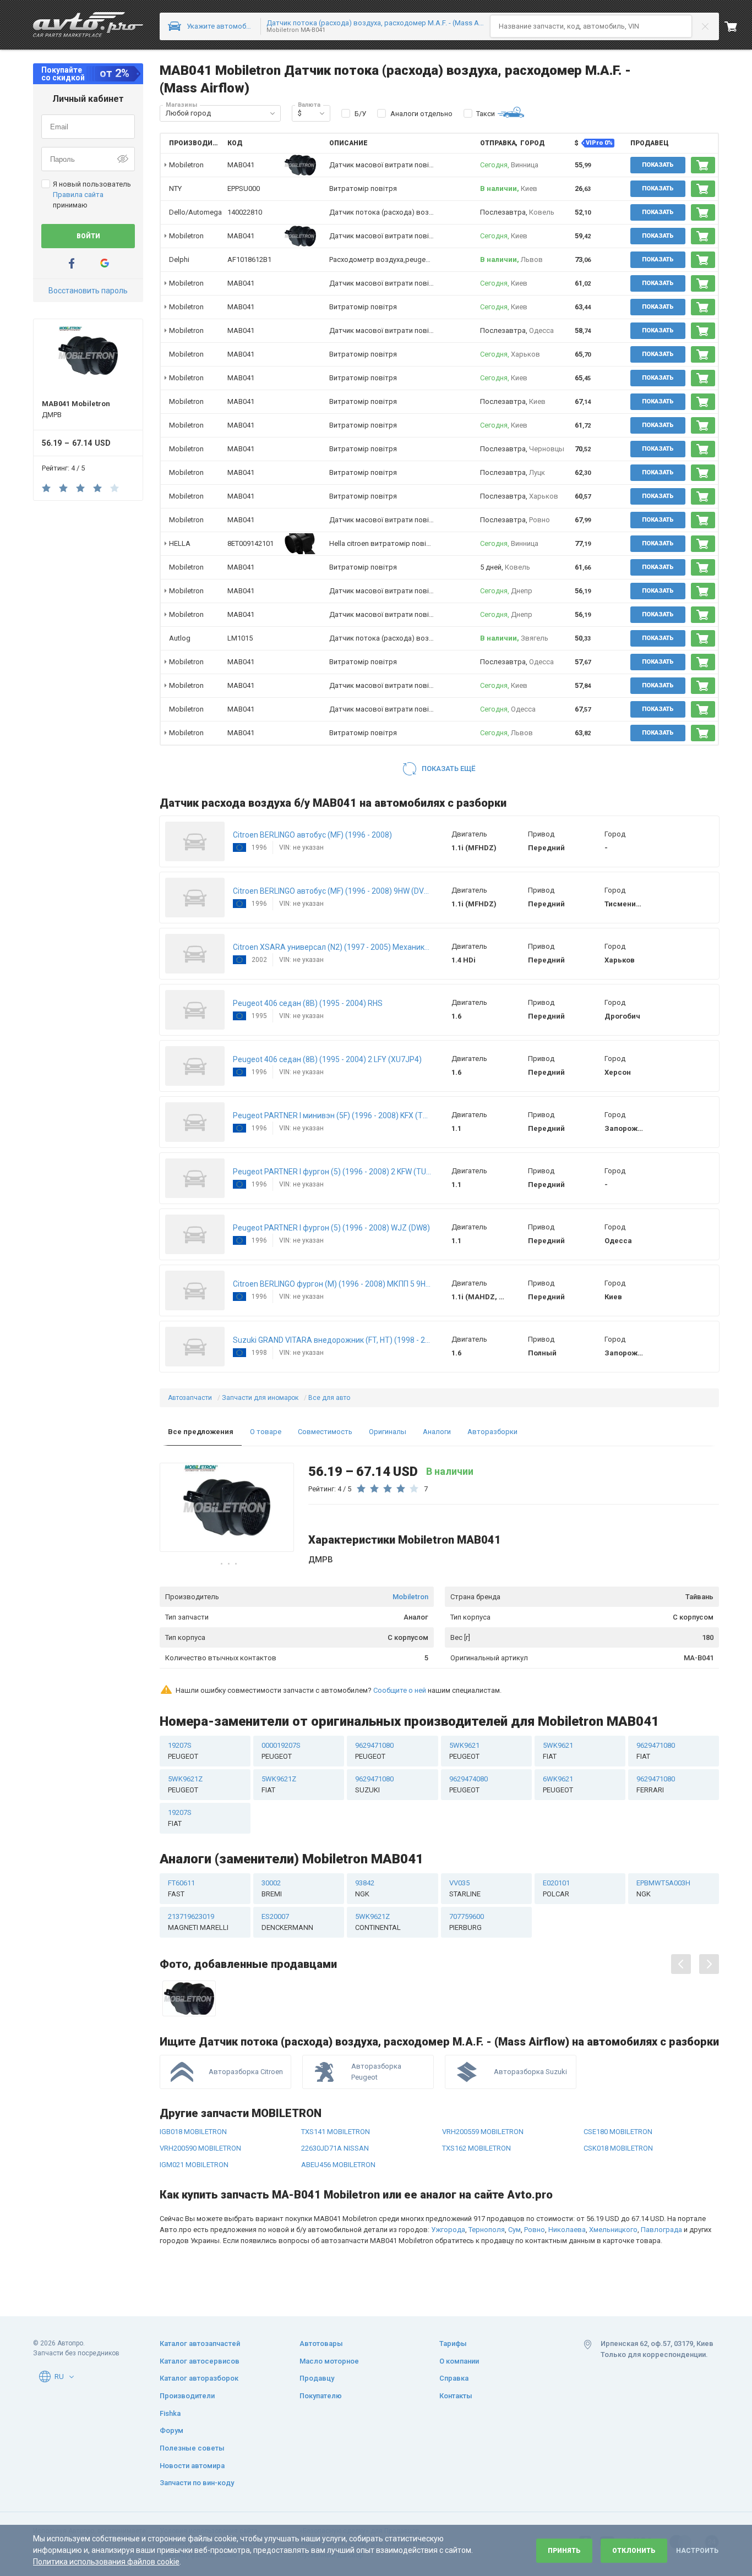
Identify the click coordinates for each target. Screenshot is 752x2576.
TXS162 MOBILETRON (476, 2148)
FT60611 (181, 1888)
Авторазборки (492, 1432)
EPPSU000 (244, 188)
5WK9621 (464, 1751)
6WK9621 (558, 1784)
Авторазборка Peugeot (376, 2072)
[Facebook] (72, 263)
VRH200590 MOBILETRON (200, 2148)
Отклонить (634, 2551)
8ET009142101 (250, 543)
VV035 (465, 1888)
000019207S (281, 1751)
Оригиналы (388, 1432)
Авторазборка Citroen (246, 2072)
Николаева (567, 2230)
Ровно (535, 2230)
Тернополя (487, 2230)
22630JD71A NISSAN (335, 2148)
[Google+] (105, 263)
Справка (454, 2378)
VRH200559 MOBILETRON (483, 2132)
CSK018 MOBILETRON (618, 2148)
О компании (459, 2361)
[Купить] (703, 165)
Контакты (456, 2396)
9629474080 (468, 1784)
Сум (514, 2230)
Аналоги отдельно (421, 114)
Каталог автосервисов (200, 2361)
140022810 (245, 212)
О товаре (266, 1432)
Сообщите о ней (400, 1690)
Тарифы (453, 2343)
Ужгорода (448, 2230)
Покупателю (321, 2396)
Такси (486, 114)
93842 (365, 1888)
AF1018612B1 (249, 259)
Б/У (360, 114)
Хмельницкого (613, 2230)
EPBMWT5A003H (663, 1888)
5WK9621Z (185, 1784)
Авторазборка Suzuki (530, 2072)
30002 (272, 1888)
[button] (273, 113)
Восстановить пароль (88, 291)
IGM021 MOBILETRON (194, 2165)
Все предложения (201, 1432)
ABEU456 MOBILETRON (338, 2165)
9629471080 (374, 1751)
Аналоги (437, 1432)
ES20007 (287, 1922)
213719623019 (198, 1922)
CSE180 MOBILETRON (618, 2132)
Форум (171, 2430)
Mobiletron (410, 1597)
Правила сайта (78, 195)
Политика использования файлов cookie (106, 2562)
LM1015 (240, 638)
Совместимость (325, 1432)
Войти (88, 236)
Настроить (697, 2551)
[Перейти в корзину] (738, 26)
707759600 (467, 1922)
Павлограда (661, 2230)
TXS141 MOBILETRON (336, 2132)
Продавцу (317, 2378)
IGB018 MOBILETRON (193, 2132)
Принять (564, 2551)
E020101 (556, 1888)
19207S (183, 1751)
